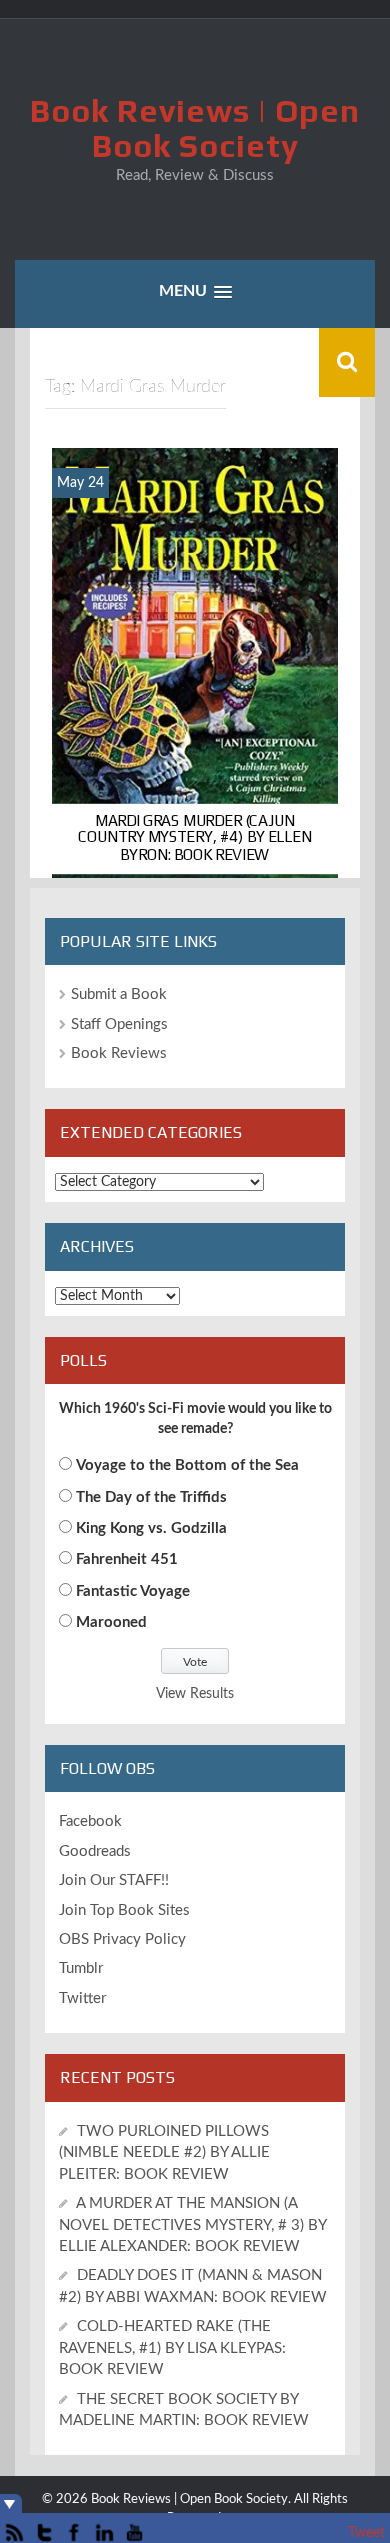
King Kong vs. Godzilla (151, 1528)
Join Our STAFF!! (114, 1880)
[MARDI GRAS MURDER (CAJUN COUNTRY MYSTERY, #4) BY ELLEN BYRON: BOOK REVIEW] (195, 662)
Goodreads (95, 1851)
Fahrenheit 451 (127, 1559)
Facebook (90, 1821)
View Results (195, 1694)
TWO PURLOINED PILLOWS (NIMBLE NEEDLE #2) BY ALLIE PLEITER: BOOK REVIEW (164, 2153)
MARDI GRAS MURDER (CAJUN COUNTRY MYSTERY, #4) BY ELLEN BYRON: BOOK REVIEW (194, 837)
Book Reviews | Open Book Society (195, 128)
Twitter (82, 1998)
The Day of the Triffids (151, 1497)
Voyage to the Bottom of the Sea (187, 1465)
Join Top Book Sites (124, 1910)
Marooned (111, 1622)
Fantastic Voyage (133, 1591)
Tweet (366, 2533)
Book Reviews (119, 1053)
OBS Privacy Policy (122, 1939)
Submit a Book (119, 994)
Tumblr (81, 1968)
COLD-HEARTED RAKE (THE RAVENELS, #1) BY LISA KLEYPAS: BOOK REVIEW (172, 2348)
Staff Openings (119, 1024)
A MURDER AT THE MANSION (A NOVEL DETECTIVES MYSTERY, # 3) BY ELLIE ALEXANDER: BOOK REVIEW (192, 2225)
